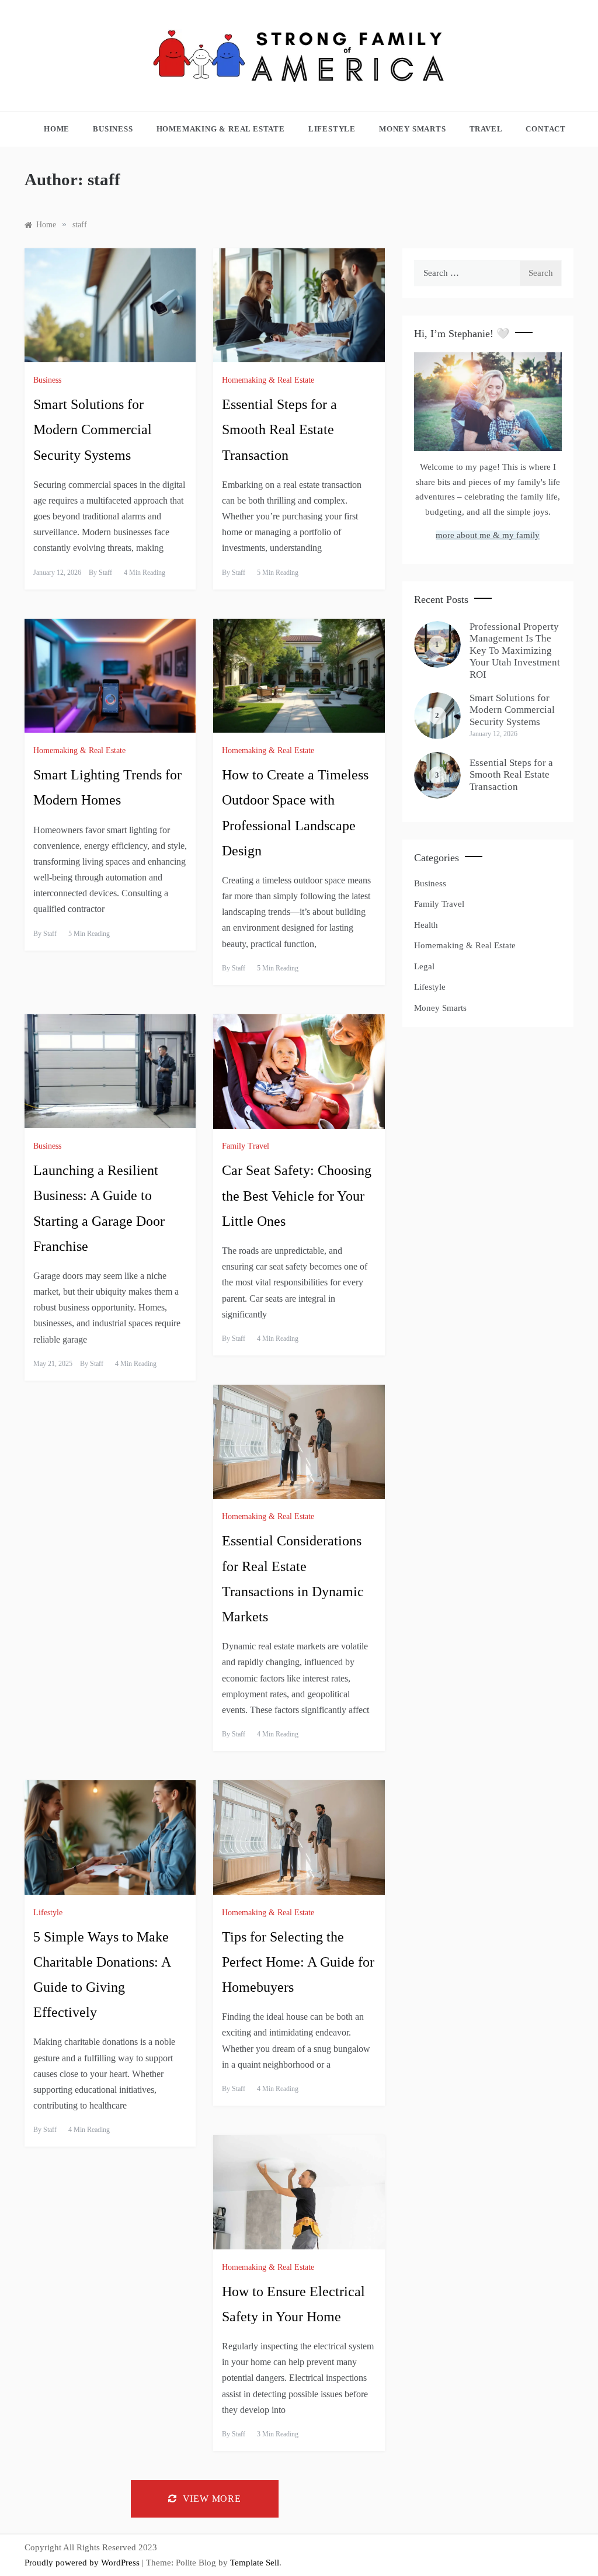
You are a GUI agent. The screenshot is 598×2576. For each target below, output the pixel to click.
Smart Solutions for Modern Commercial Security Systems (93, 429)
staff (105, 573)
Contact (546, 129)
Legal (424, 966)
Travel (486, 129)
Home (57, 129)
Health (426, 925)
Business (113, 129)
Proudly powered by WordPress (83, 2563)
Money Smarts (413, 129)
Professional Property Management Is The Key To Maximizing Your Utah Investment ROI (515, 651)
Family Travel (246, 1146)
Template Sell (255, 2563)
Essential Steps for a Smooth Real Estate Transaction (279, 429)
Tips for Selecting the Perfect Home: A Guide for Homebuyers (298, 1962)
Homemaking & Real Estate (221, 129)
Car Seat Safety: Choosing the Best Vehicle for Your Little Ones (297, 1195)
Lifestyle (332, 129)
